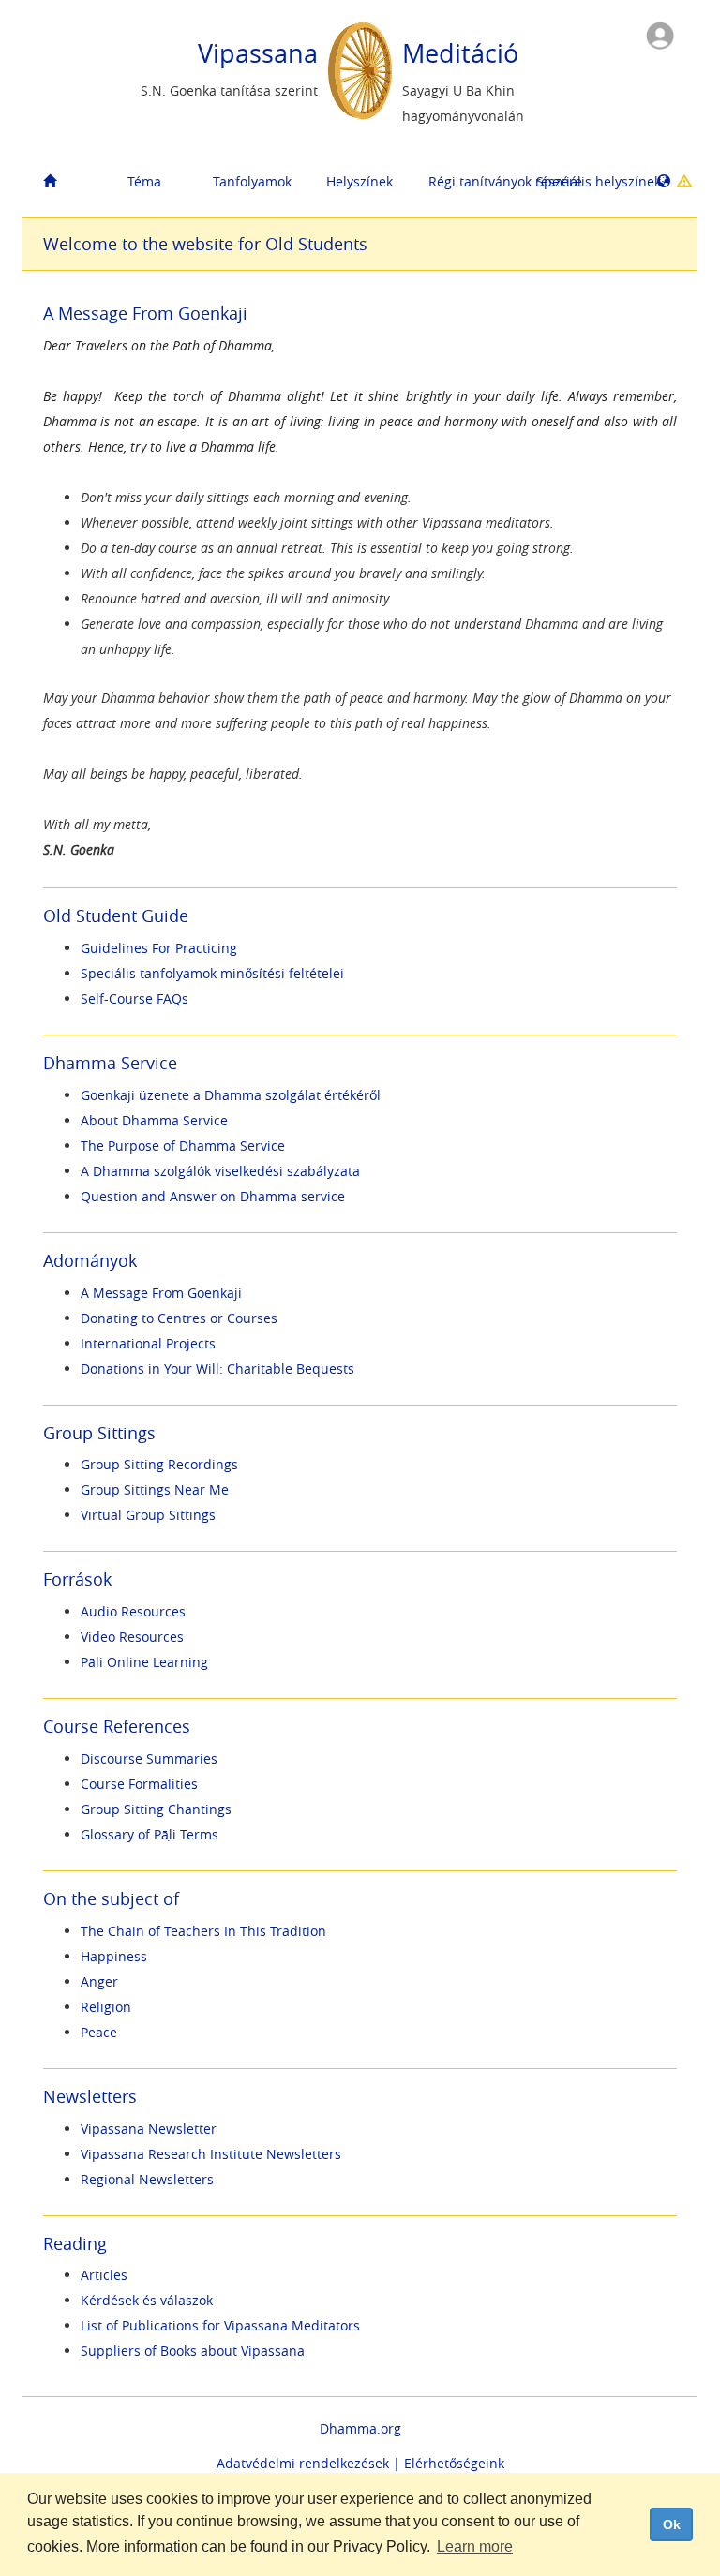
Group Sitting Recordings (159, 1464)
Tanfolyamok (252, 181)
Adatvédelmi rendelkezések (303, 2463)
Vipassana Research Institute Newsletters (211, 2154)
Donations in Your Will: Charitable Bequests (217, 1369)
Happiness (114, 1956)
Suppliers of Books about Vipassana (193, 2351)
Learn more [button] (475, 2546)
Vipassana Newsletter (149, 2129)
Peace (99, 2032)
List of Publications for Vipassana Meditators (220, 2325)
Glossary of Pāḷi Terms (150, 1834)
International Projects (148, 1343)
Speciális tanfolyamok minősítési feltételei (212, 973)
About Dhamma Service (154, 1120)
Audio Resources (133, 1611)
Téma (144, 181)
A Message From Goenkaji (161, 1293)
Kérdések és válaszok (147, 2300)
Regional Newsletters (147, 2179)
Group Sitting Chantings (156, 1809)
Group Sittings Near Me (155, 1489)
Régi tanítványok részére (475, 181)
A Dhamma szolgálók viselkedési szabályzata (220, 1171)
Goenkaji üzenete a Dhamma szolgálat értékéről (231, 1095)
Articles (104, 2275)
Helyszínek (360, 181)
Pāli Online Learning (144, 1662)
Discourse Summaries (149, 1758)
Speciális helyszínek (583, 181)
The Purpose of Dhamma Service (183, 1146)
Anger (99, 1981)
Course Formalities (139, 1784)
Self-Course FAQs (135, 998)
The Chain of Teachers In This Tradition (203, 1931)
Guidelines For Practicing (159, 948)
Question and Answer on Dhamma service (213, 1196)
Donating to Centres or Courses (179, 1318)
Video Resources (132, 1637)
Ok (672, 2524)
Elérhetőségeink (454, 2463)
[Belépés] (660, 34)
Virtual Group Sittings (148, 1515)
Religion (106, 2007)
